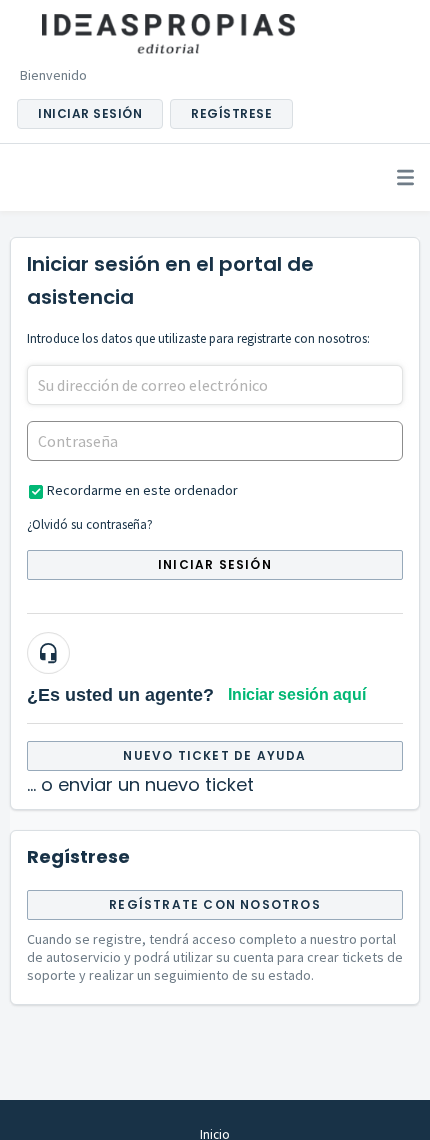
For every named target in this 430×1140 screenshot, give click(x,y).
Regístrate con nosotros (215, 904)
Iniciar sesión (215, 564)
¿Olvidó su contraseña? (90, 524)
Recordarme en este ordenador (142, 490)
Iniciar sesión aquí (297, 694)
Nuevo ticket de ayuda (214, 755)
